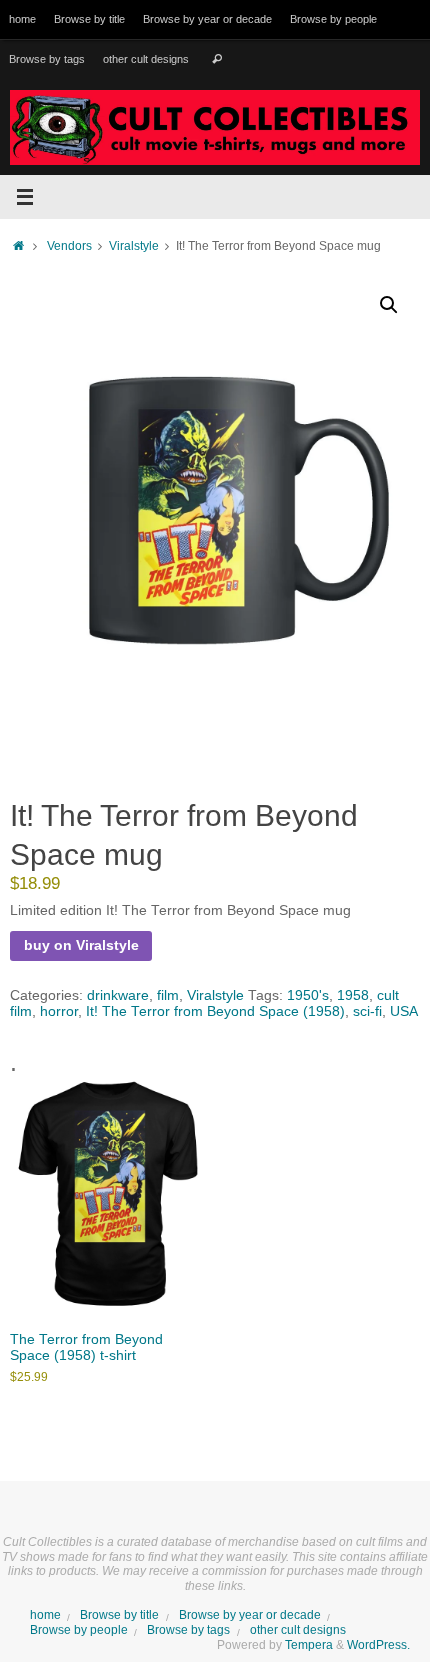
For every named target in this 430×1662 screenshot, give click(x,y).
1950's (308, 995)
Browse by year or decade (207, 19)
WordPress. (378, 1645)
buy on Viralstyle (81, 945)
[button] (389, 305)
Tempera (309, 1645)
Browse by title (89, 19)
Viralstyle (134, 246)
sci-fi (367, 1011)
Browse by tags (47, 59)
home (22, 19)
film (168, 995)
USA (404, 1011)
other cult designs (146, 59)
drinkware (118, 995)
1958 (353, 995)
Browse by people (333, 19)
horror (59, 1011)
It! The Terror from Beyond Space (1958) (215, 1011)
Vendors (69, 246)
